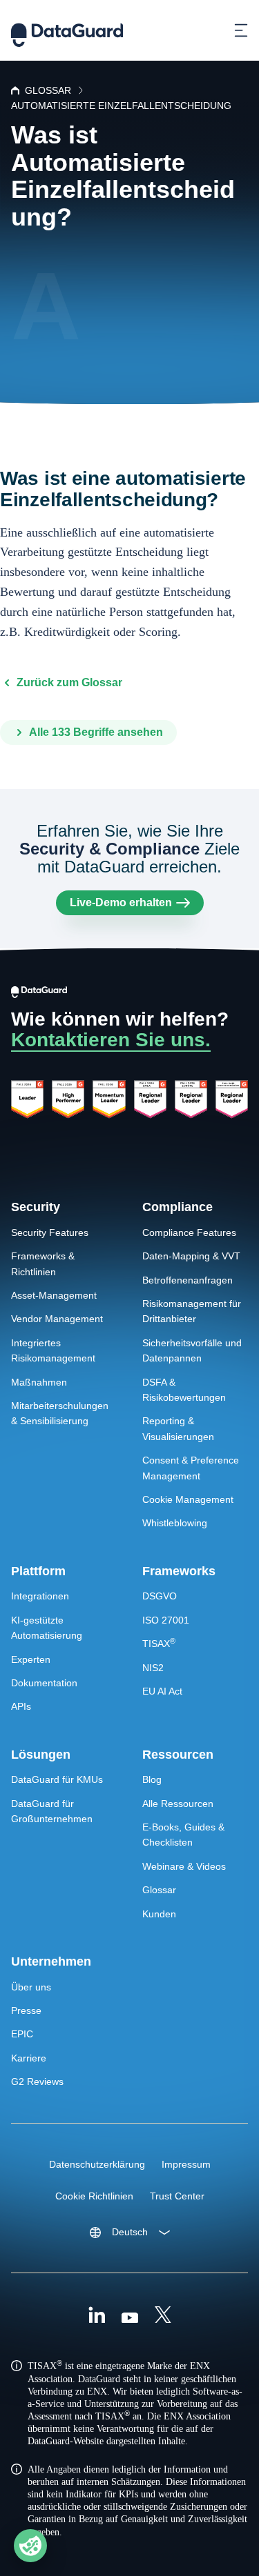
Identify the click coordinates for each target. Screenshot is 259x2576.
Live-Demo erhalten (121, 902)
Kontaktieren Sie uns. (111, 1040)
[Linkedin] (97, 2317)
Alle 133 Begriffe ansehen (96, 732)
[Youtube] (130, 2317)
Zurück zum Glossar (69, 682)
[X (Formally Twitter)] (163, 2317)
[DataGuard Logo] (67, 30)
